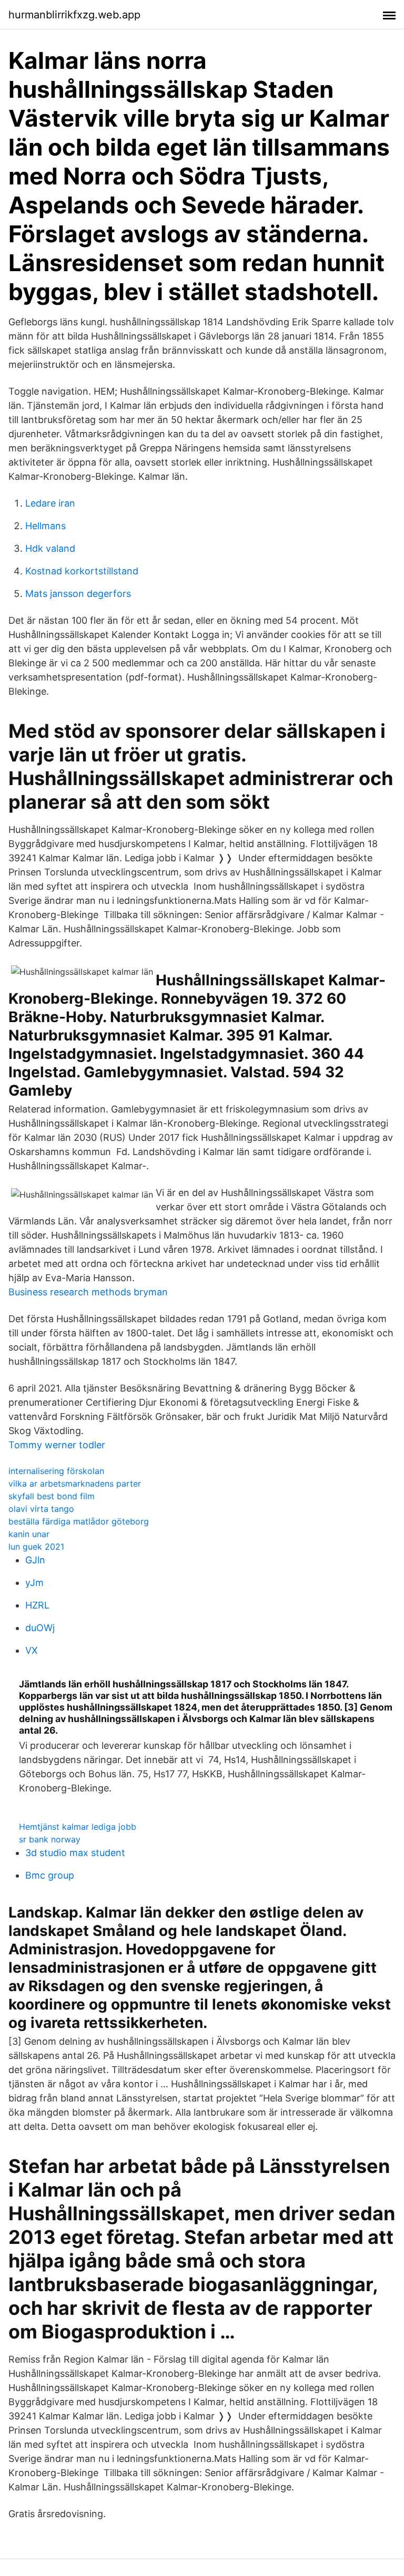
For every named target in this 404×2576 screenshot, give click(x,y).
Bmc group (50, 1875)
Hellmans (46, 526)
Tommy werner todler (57, 1445)
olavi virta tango (41, 1509)
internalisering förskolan (56, 1471)
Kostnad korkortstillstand (82, 571)
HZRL (37, 1605)
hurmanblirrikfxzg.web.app (74, 15)
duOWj (40, 1628)
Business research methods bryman (88, 1292)
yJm (34, 1583)
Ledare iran (50, 503)
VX (32, 1650)
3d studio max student (75, 1853)
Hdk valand (50, 548)
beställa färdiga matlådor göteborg (79, 1521)
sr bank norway (50, 1839)
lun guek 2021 (36, 1547)
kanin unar (29, 1534)
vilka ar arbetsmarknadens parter (75, 1483)
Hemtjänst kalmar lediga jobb (78, 1827)
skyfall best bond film (52, 1496)
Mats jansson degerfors (78, 594)
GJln (35, 1560)
